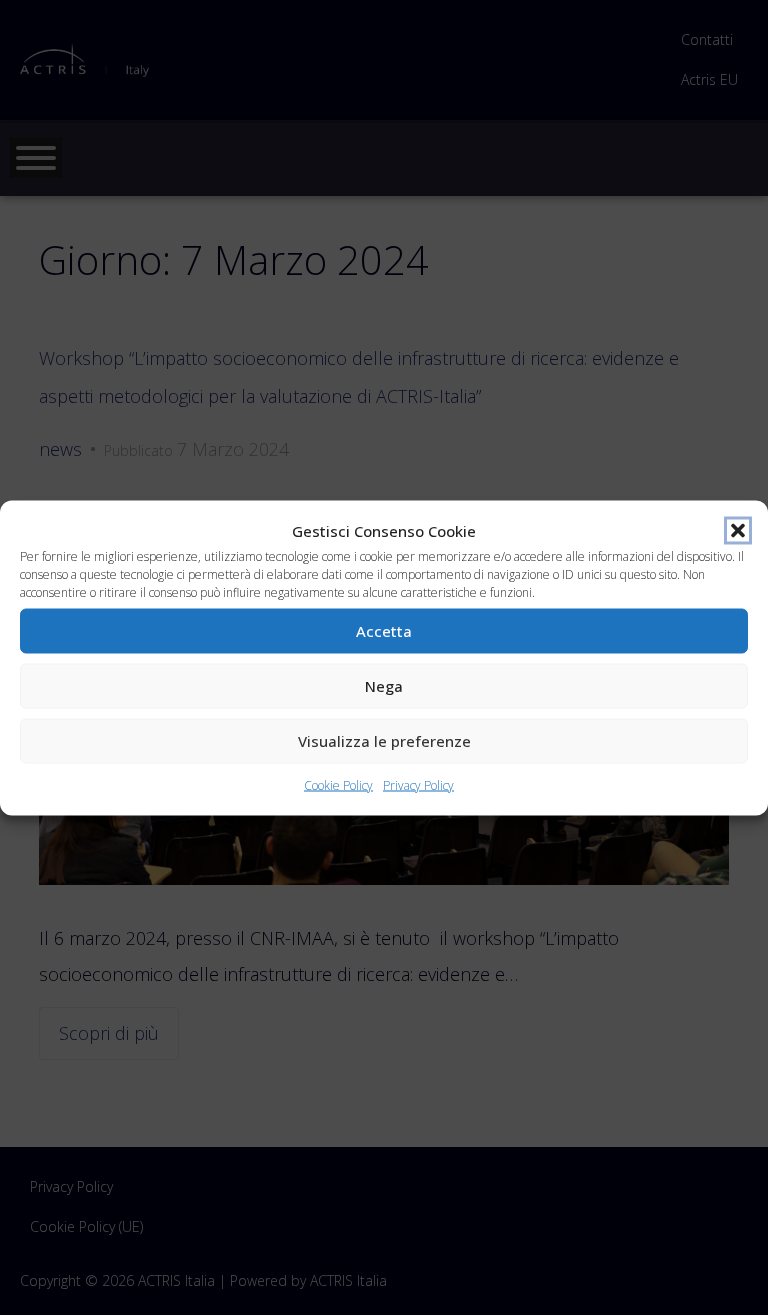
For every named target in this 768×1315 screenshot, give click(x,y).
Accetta (384, 631)
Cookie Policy (338, 784)
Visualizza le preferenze (384, 741)
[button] (738, 530)
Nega (384, 686)
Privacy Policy (418, 784)
